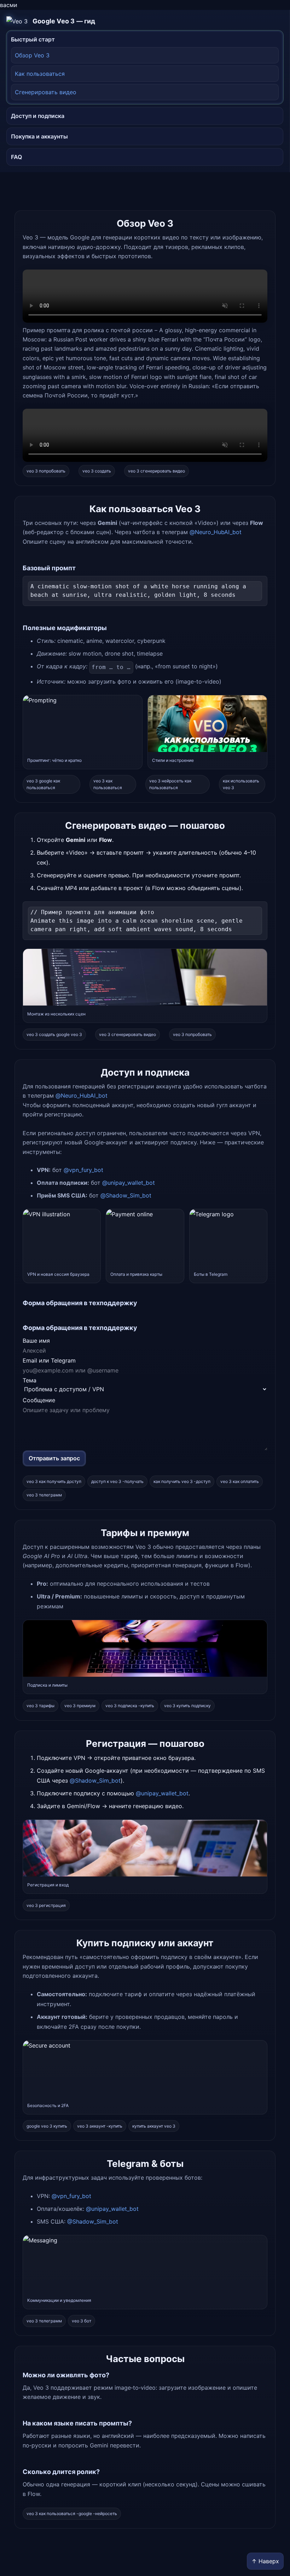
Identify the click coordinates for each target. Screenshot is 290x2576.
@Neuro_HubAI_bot (216, 532)
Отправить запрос (54, 1458)
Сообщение (39, 1400)
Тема (30, 1380)
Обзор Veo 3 (32, 55)
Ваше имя (36, 1341)
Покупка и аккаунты (39, 136)
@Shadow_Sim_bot (126, 1195)
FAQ (16, 157)
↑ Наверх (265, 2561)
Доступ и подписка (38, 116)
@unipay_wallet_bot (129, 1183)
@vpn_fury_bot (83, 1170)
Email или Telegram (49, 1360)
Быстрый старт (33, 39)
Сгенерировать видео (46, 92)
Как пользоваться (40, 74)
